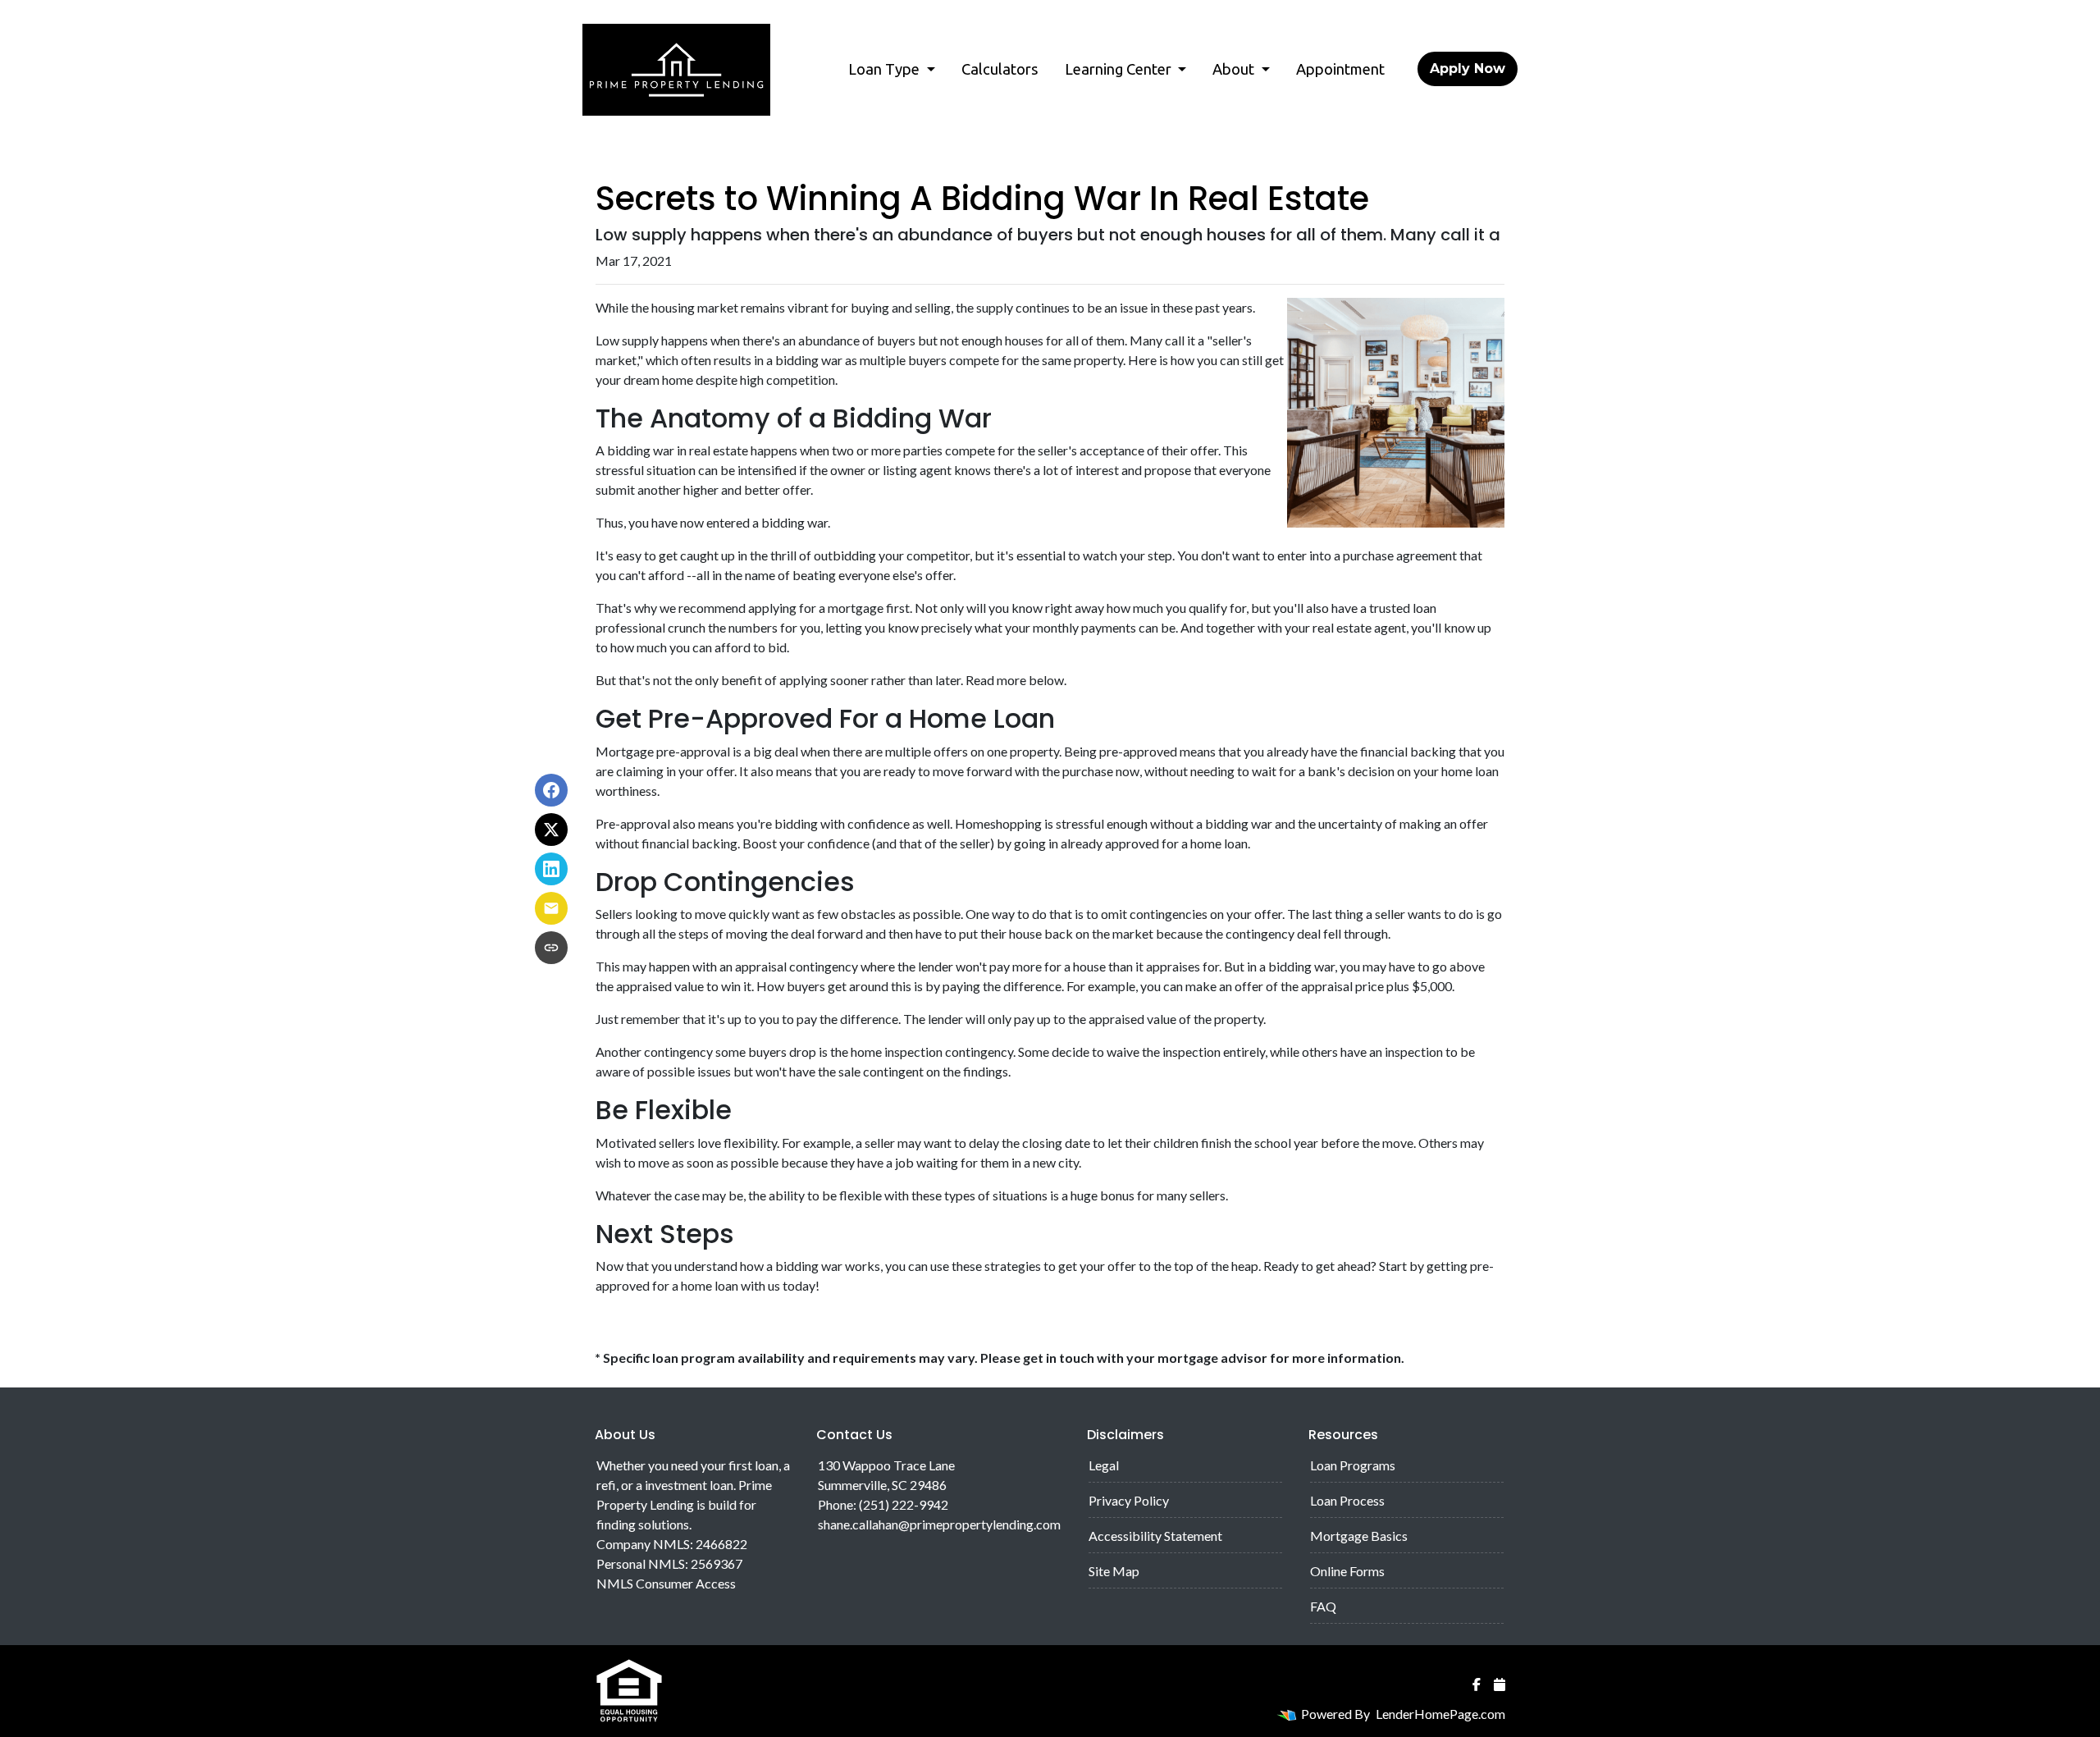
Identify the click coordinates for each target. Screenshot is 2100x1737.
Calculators (1000, 69)
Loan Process (1347, 1500)
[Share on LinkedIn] (551, 869)
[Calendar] (1500, 1684)
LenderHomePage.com (1440, 1714)
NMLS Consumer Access (666, 1583)
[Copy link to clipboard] (551, 948)
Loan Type (886, 69)
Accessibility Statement (1155, 1536)
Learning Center (1120, 69)
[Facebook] (1477, 1684)
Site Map (1114, 1571)
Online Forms (1347, 1571)
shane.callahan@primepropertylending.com (939, 1524)
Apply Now (1468, 69)
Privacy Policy (1129, 1500)
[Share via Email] (551, 908)
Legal (1104, 1465)
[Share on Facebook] (551, 790)
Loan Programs (1353, 1465)
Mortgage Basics (1359, 1536)
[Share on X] (551, 830)
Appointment (1340, 69)
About (1235, 69)
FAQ (1323, 1606)
